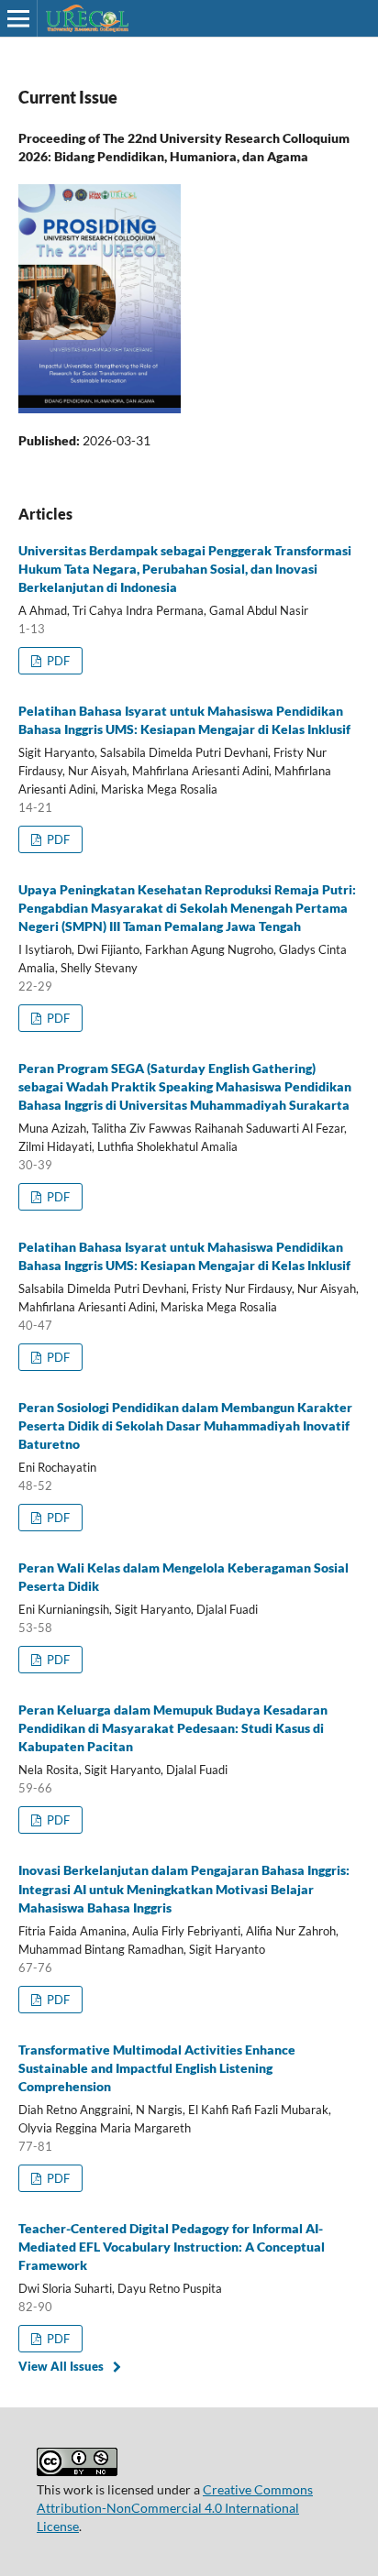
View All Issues (61, 2366)
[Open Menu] (18, 18)
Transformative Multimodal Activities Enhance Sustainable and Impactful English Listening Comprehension (157, 2068)
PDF (57, 661)
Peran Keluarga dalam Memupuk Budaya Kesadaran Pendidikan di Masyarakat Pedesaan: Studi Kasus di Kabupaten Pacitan (173, 1728)
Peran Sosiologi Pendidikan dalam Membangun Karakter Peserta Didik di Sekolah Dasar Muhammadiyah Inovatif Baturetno (185, 1425)
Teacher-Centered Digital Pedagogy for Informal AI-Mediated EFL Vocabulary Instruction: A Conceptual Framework (172, 2247)
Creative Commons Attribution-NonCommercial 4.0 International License (175, 2508)
